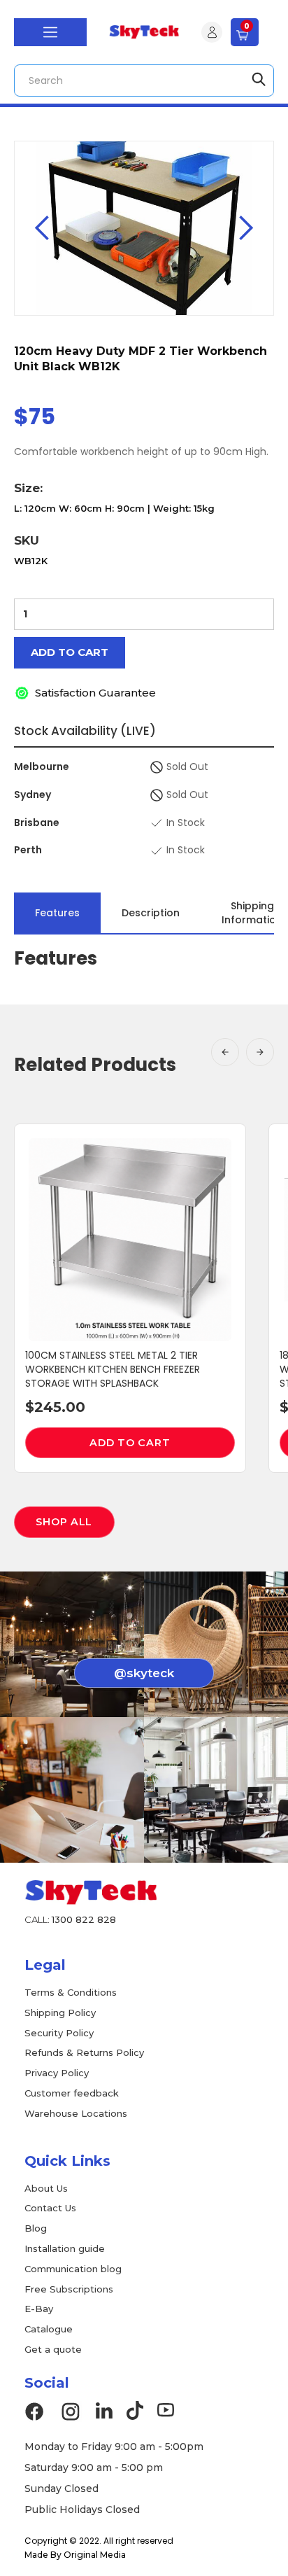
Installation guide (65, 2248)
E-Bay (39, 2309)
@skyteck (144, 1673)
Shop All (64, 1522)
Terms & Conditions (71, 1992)
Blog (36, 2228)
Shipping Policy (60, 2012)
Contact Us (50, 2208)
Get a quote (53, 2349)
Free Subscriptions (69, 2289)
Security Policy (59, 2033)
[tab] (57, 913)
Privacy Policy (57, 2073)
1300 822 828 (84, 1919)
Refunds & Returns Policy (84, 2052)
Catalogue (49, 2329)
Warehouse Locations (76, 2113)
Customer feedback (72, 2093)
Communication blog (73, 2269)
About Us (46, 2188)
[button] (50, 32)
